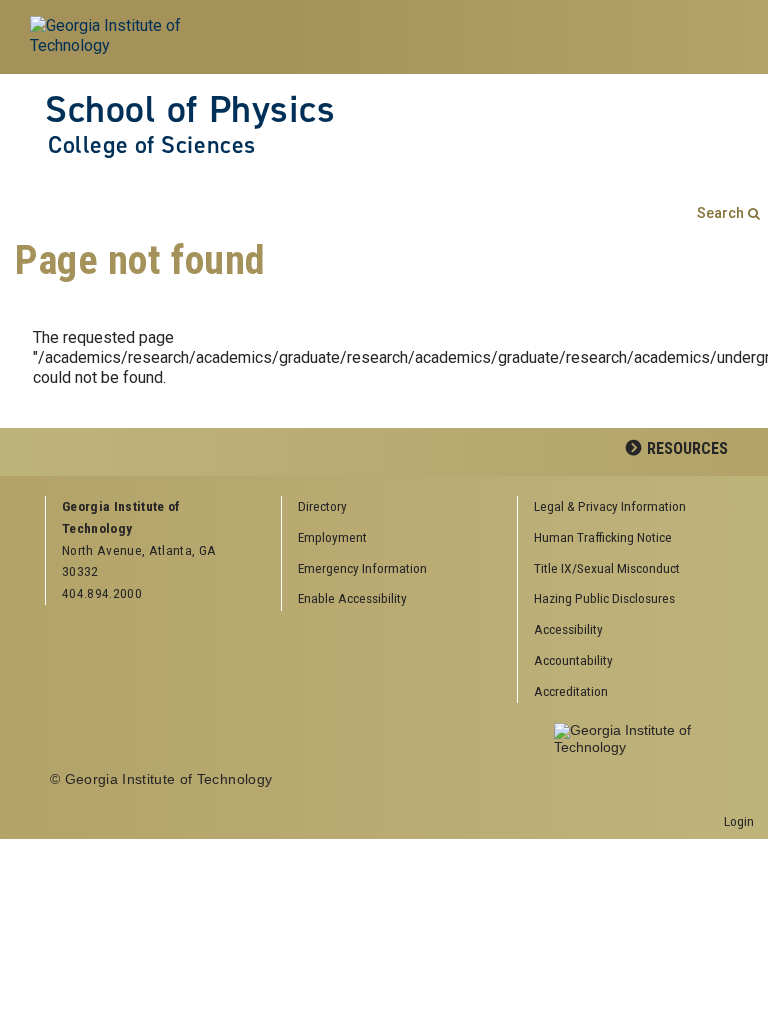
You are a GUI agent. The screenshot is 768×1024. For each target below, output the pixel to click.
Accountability (573, 660)
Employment (332, 537)
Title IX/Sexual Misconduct (607, 568)
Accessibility (568, 629)
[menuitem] (628, 507)
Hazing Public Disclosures (604, 598)
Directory (322, 506)
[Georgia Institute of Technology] (140, 37)
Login (739, 821)
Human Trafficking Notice (603, 537)
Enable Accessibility (352, 598)
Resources (687, 448)
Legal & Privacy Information (610, 506)
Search (720, 213)
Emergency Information (362, 568)
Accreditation (571, 691)
